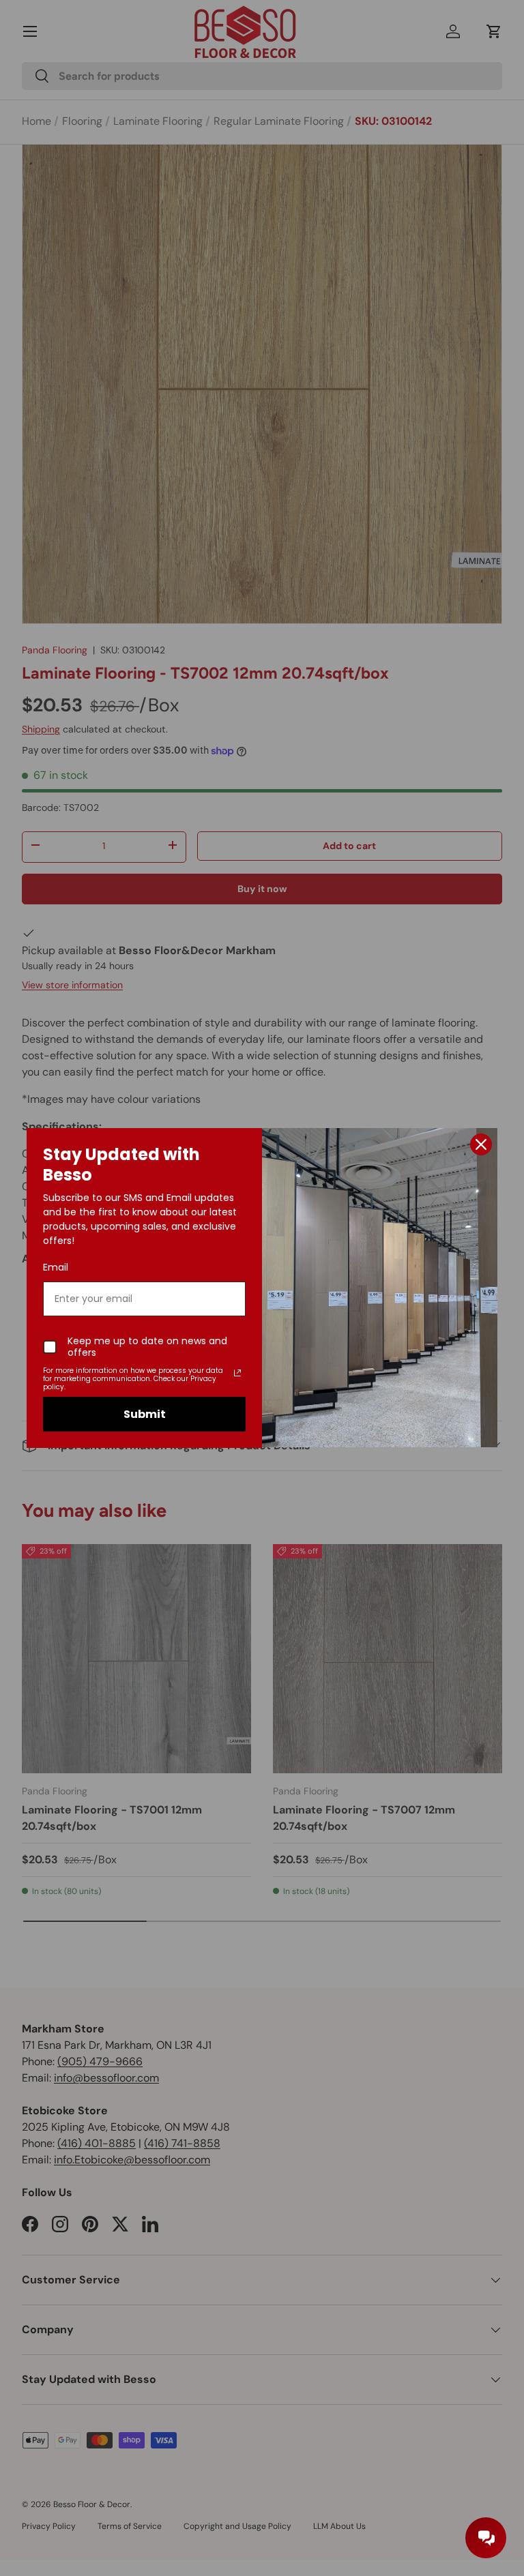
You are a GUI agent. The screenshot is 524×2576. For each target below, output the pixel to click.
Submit (145, 1414)
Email (56, 1267)
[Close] (481, 1144)
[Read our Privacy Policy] (237, 1373)
